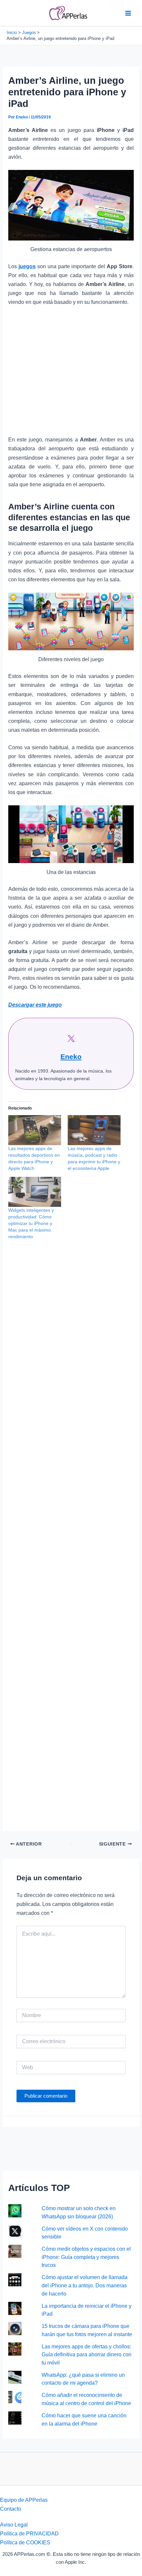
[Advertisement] (71, 374)
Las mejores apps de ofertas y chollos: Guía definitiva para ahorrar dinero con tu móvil (87, 2354)
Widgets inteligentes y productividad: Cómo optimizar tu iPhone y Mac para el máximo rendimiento (31, 1223)
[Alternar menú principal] (128, 13)
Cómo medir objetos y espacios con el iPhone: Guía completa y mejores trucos (86, 2257)
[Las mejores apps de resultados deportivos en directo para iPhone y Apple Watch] (35, 1130)
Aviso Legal (14, 2525)
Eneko (71, 1057)
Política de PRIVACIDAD (29, 2533)
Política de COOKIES (25, 2542)
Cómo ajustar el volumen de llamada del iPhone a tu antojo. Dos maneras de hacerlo (85, 2285)
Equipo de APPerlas (24, 2500)
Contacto (11, 2509)
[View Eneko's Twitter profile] (71, 1039)
